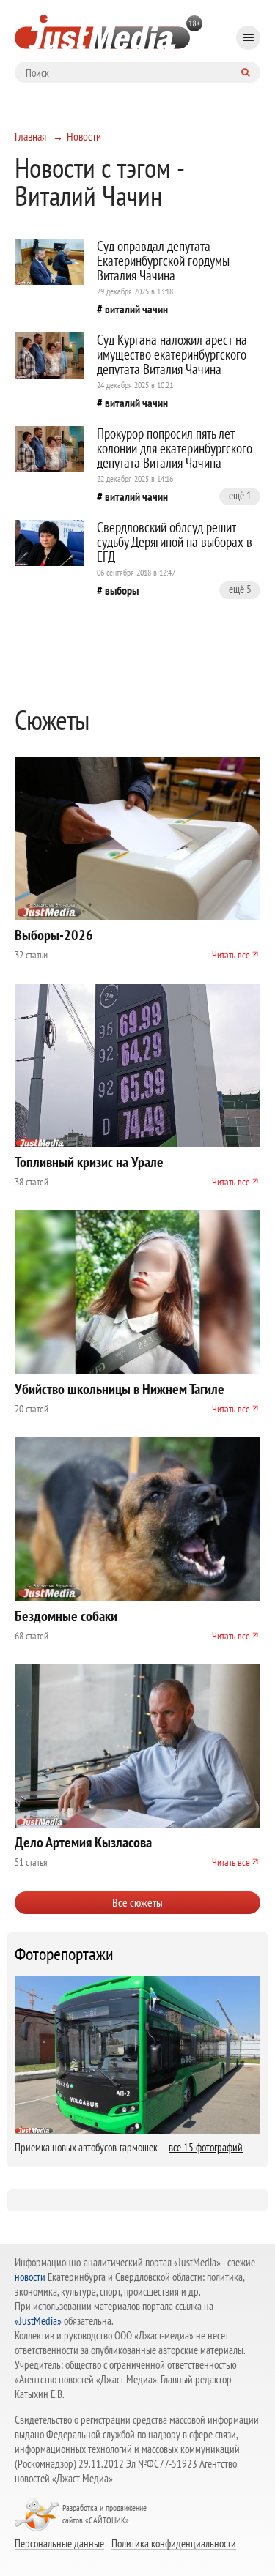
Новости (84, 136)
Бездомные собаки (66, 1616)
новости (30, 2277)
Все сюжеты (137, 1902)
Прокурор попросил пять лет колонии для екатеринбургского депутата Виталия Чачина (175, 448)
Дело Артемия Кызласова (83, 1842)
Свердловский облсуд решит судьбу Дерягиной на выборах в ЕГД (175, 542)
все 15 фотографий (206, 2147)
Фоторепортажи (64, 1954)
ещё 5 (240, 589)
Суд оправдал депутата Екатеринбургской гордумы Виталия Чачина (163, 261)
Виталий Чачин (136, 309)
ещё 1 (240, 495)
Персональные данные (59, 2543)
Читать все (231, 955)
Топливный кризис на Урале (89, 1162)
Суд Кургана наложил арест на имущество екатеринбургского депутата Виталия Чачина (172, 354)
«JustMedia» (38, 2321)
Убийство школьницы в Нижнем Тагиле (120, 1389)
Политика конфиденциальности (174, 2543)
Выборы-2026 (54, 935)
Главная (30, 136)
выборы (122, 590)
